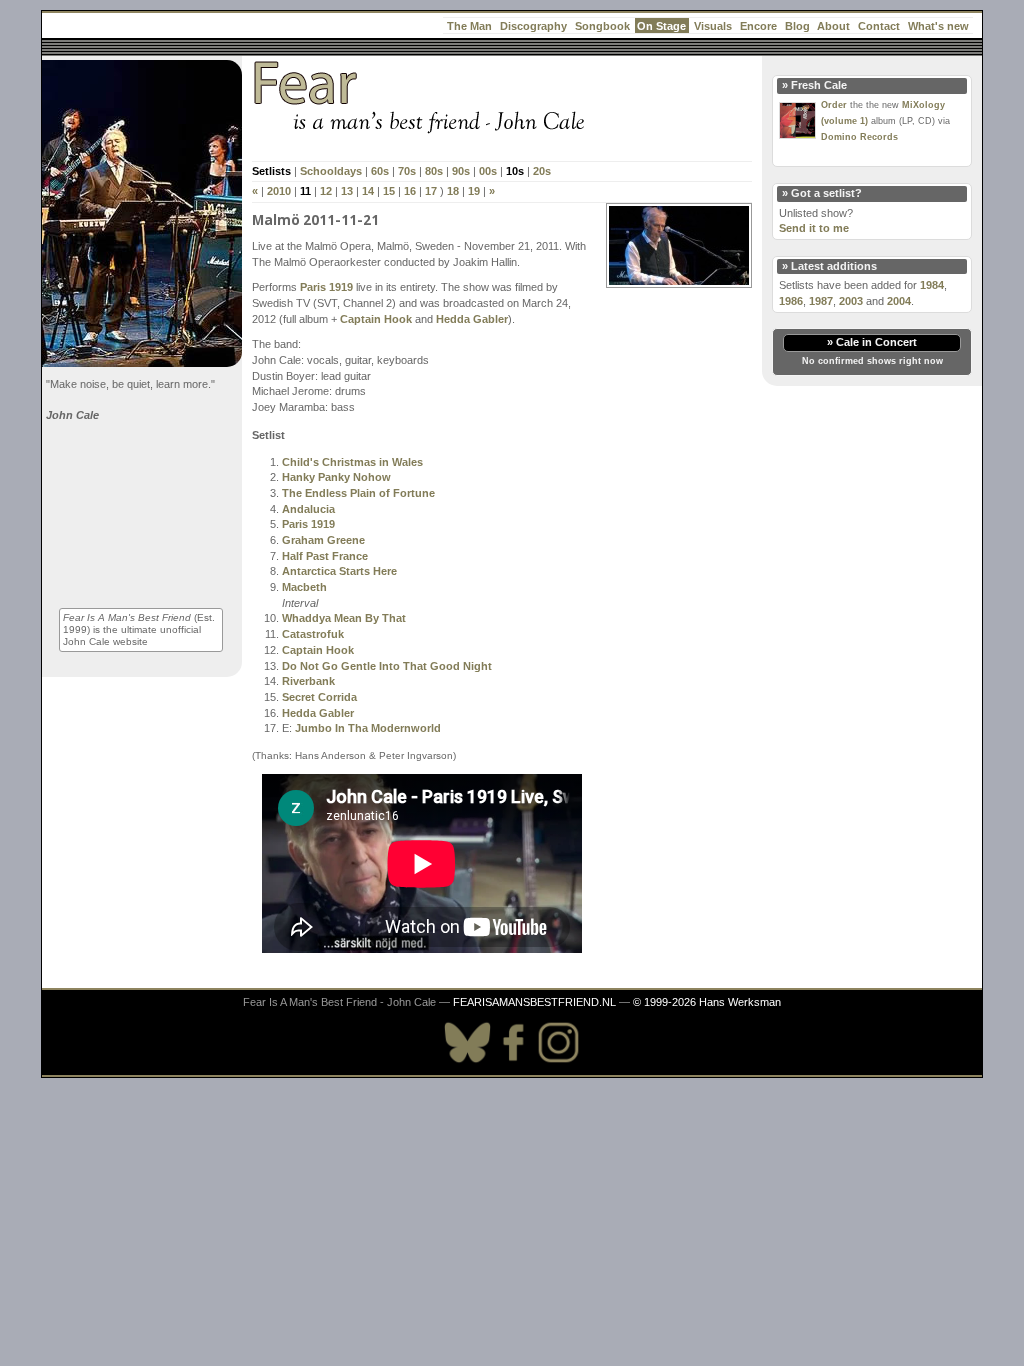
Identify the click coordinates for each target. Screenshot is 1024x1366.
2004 (899, 301)
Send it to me (814, 228)
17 (431, 191)
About (833, 26)
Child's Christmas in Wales (352, 462)
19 (474, 191)
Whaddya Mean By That (344, 618)
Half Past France (325, 556)
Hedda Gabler (472, 319)
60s (380, 171)
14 (368, 191)
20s (542, 171)
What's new (938, 26)
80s (434, 171)
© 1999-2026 (664, 1002)
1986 (791, 301)
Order (834, 105)
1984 (932, 285)
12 (326, 191)
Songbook (602, 26)
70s (407, 171)
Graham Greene (323, 540)
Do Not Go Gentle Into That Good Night (387, 666)
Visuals (713, 26)
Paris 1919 (326, 287)
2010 (279, 191)
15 (389, 191)
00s (488, 171)
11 (305, 191)
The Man (469, 26)
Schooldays (331, 171)
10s (515, 171)
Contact (879, 26)
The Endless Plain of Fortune (358, 493)
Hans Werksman (740, 1002)
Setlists (271, 171)
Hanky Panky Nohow (336, 477)
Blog (797, 26)
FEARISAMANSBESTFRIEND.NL (534, 1002)
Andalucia (308, 509)
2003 (851, 301)
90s (461, 171)
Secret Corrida (319, 697)
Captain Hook (376, 319)
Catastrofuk (313, 634)
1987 (821, 301)
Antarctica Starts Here (339, 571)
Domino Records (859, 137)
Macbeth (304, 587)
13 (347, 191)
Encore (758, 26)
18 (453, 191)
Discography (533, 26)
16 (410, 191)
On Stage (661, 26)
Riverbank (308, 681)
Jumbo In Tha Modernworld (368, 728)
